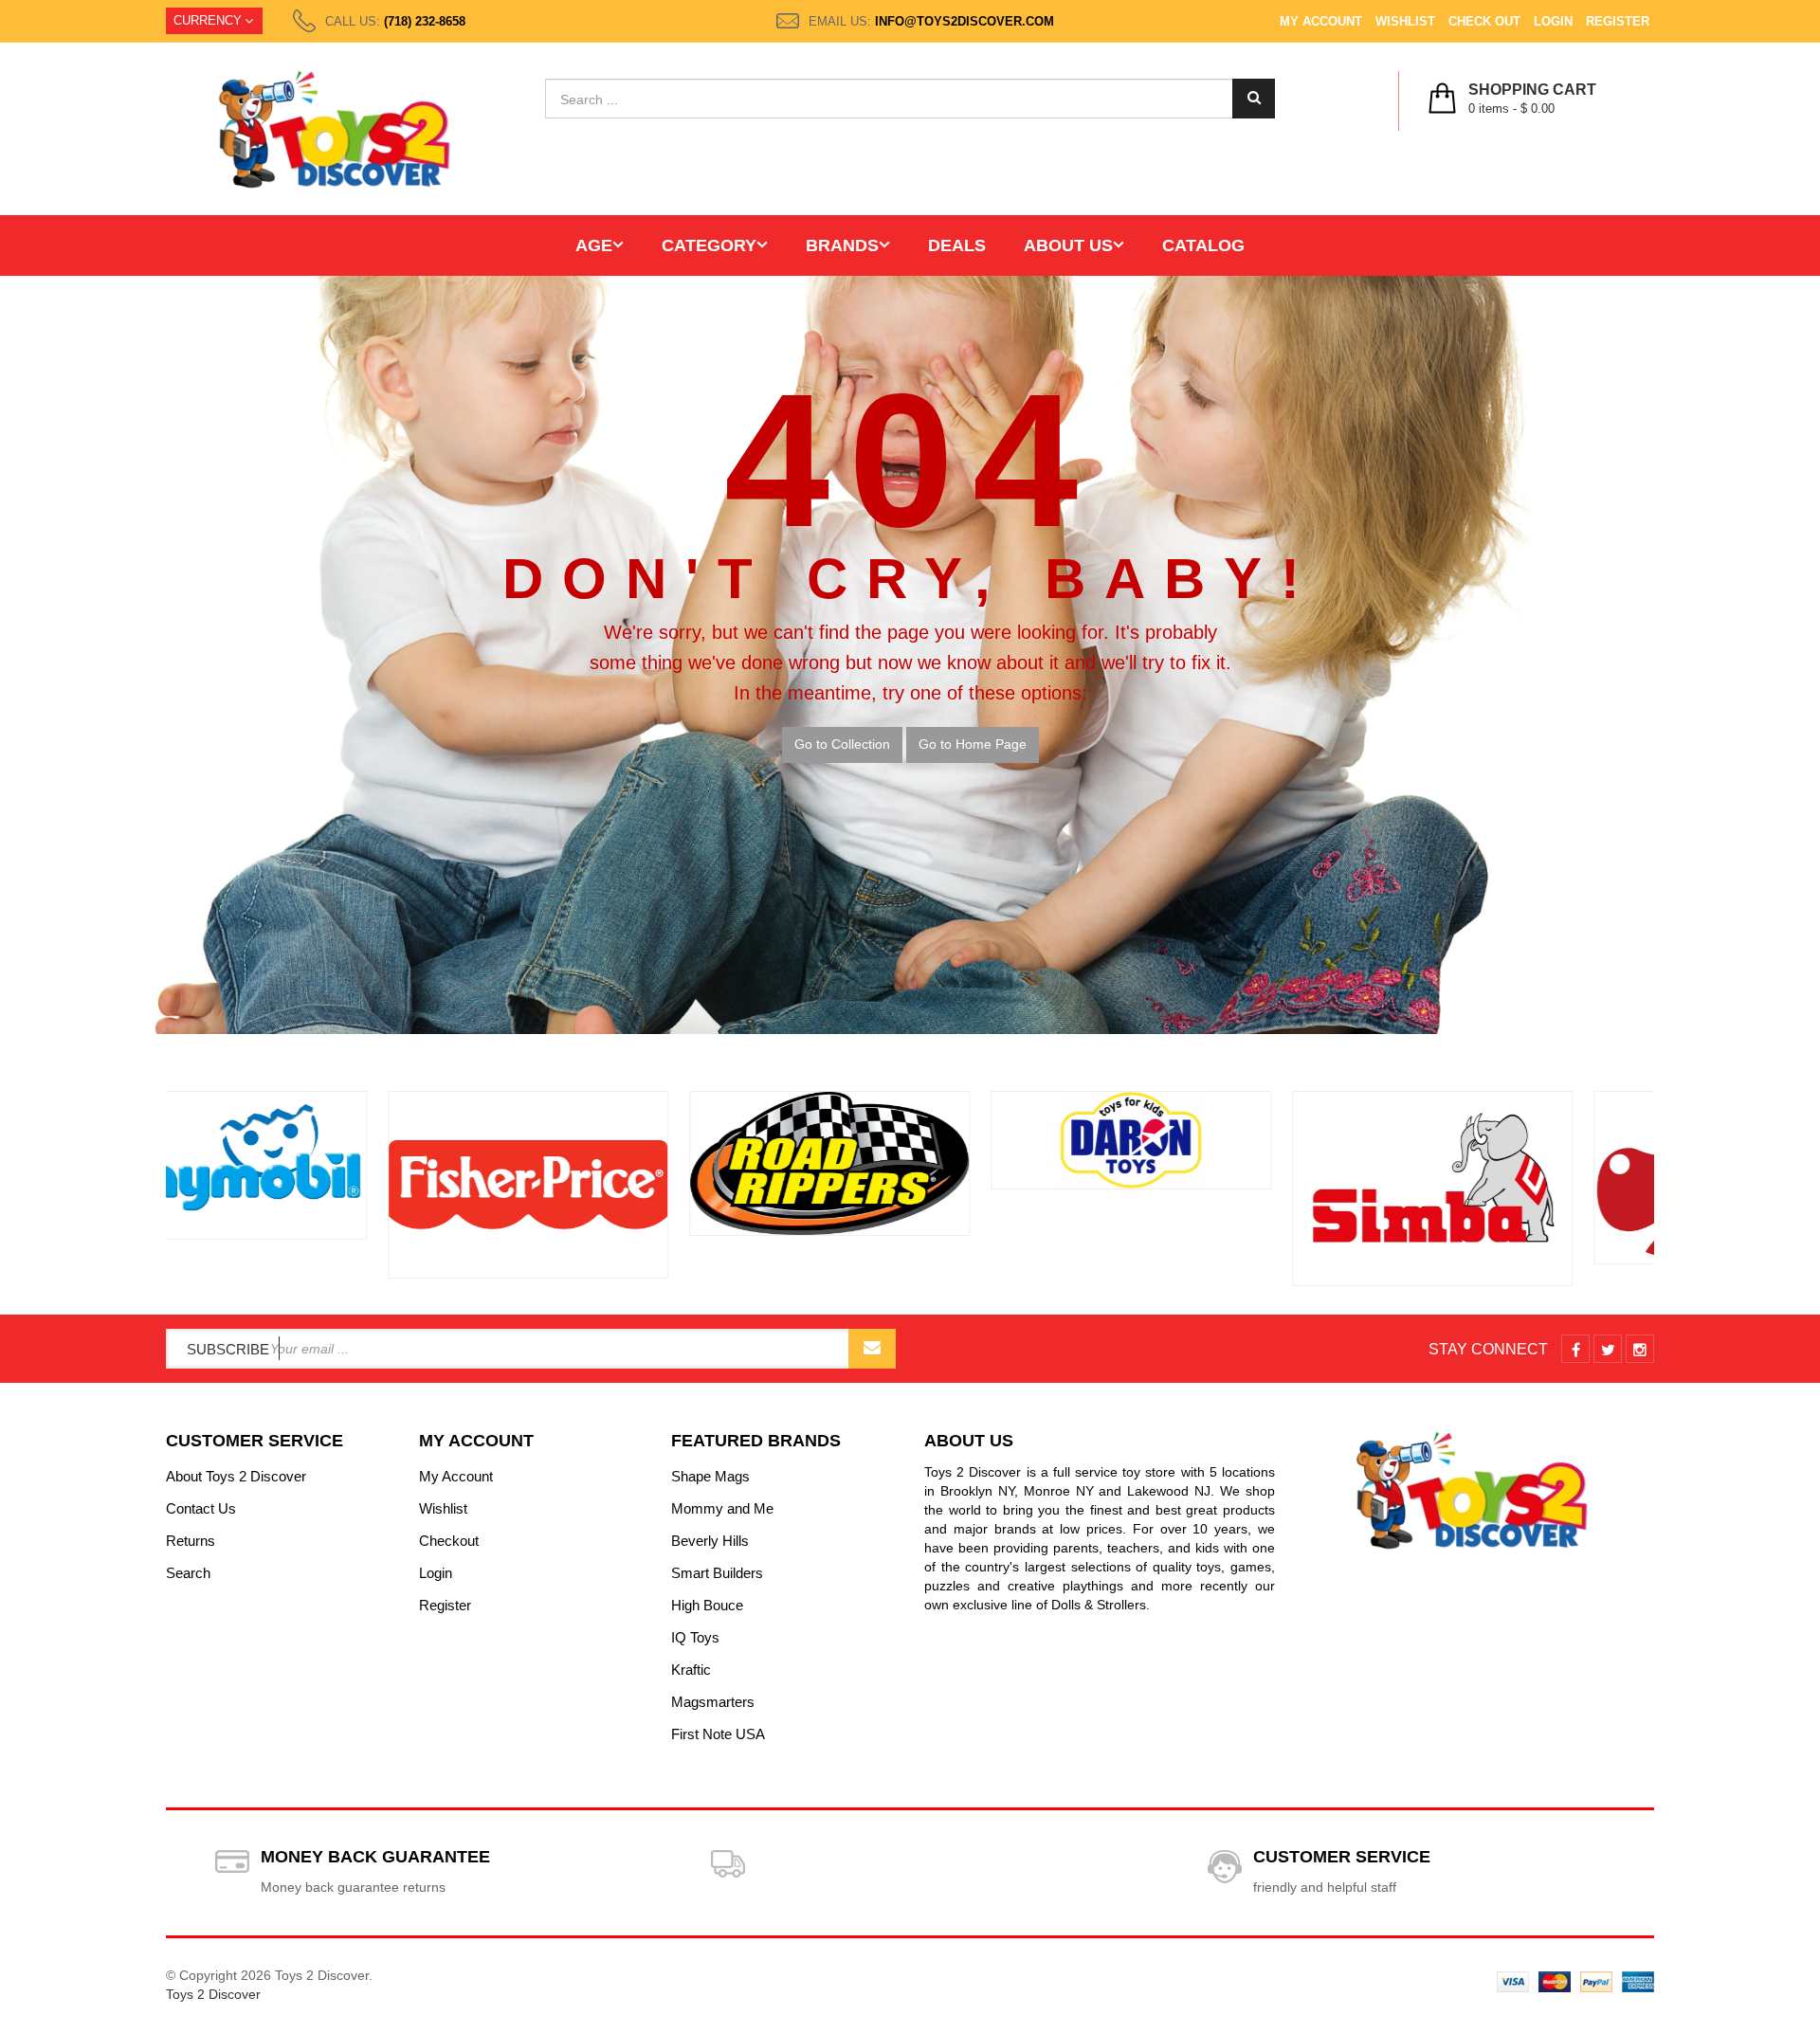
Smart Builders (717, 1573)
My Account (1321, 21)
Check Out (1484, 21)
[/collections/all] (307, 1185)
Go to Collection (842, 744)
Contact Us (201, 1508)
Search (188, 1573)
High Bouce (707, 1605)
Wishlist (1405, 21)
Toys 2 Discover (213, 1994)
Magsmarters (713, 1702)
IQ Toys (695, 1637)
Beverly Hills (710, 1541)
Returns (191, 1541)
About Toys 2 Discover (236, 1476)
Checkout (449, 1541)
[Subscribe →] (872, 1349)
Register (1618, 21)
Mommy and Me (722, 1508)
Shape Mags (710, 1476)
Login (1553, 21)
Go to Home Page (973, 744)
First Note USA (718, 1734)
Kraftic (691, 1670)
